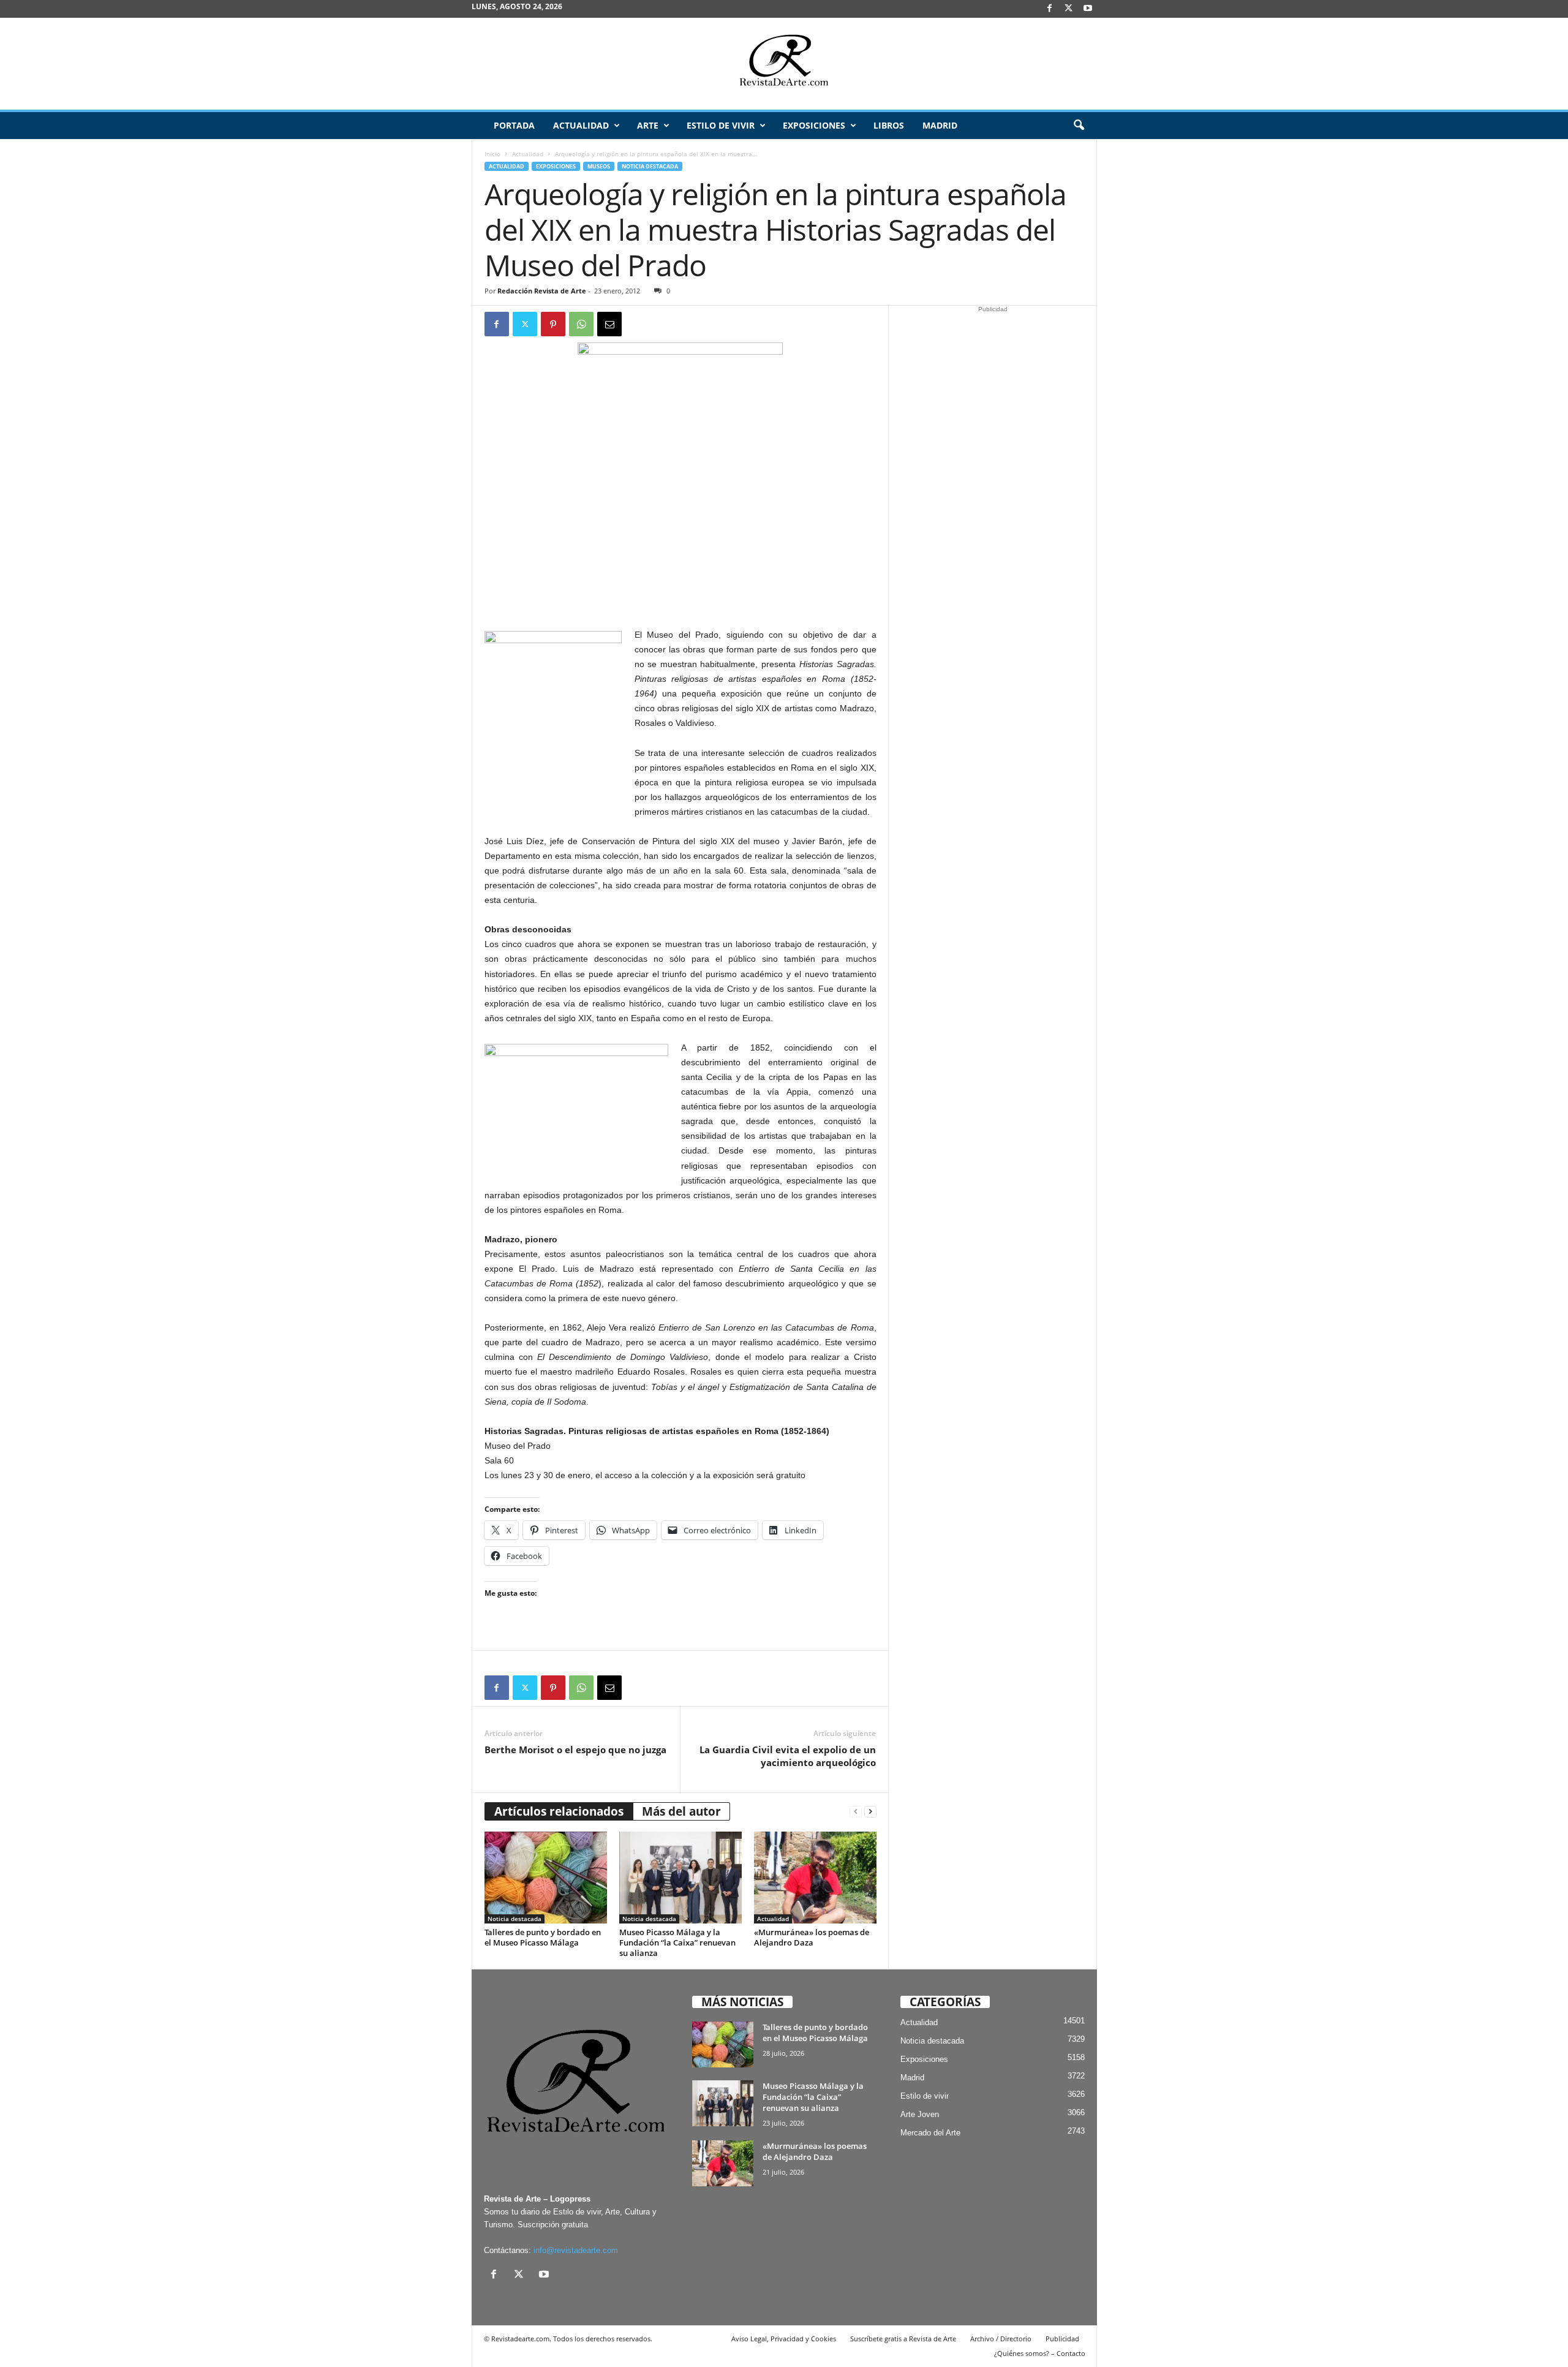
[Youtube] (1088, 9)
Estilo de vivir (721, 125)
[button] (1079, 126)
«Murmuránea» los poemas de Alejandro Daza (812, 1937)
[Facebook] (1050, 9)
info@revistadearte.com (576, 2250)
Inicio (492, 154)
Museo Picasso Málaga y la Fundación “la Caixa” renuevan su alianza (677, 1942)
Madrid (940, 125)
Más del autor (681, 1811)
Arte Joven (920, 2114)
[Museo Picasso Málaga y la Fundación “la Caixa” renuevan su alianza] (680, 1878)
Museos (599, 166)
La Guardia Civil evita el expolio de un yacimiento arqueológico (788, 1756)
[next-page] (870, 1812)
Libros (889, 125)
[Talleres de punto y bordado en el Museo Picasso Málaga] (546, 1878)
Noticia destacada (650, 166)
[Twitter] (525, 324)
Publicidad (1062, 2339)
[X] (1069, 9)
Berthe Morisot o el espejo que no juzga (575, 1750)
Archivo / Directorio (1001, 2339)
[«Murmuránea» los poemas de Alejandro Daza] (815, 1878)
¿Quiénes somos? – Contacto (1040, 2353)
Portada (514, 125)
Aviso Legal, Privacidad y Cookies (784, 2339)
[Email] (609, 324)
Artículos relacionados (559, 1811)
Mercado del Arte (930, 2133)
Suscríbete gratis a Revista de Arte (903, 2339)
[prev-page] (856, 1812)
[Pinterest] (553, 324)
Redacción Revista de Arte (542, 291)
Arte (648, 125)
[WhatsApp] (581, 324)
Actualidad (581, 125)
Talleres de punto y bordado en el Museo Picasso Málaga (543, 1937)
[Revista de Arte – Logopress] (784, 64)
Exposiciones (814, 125)
